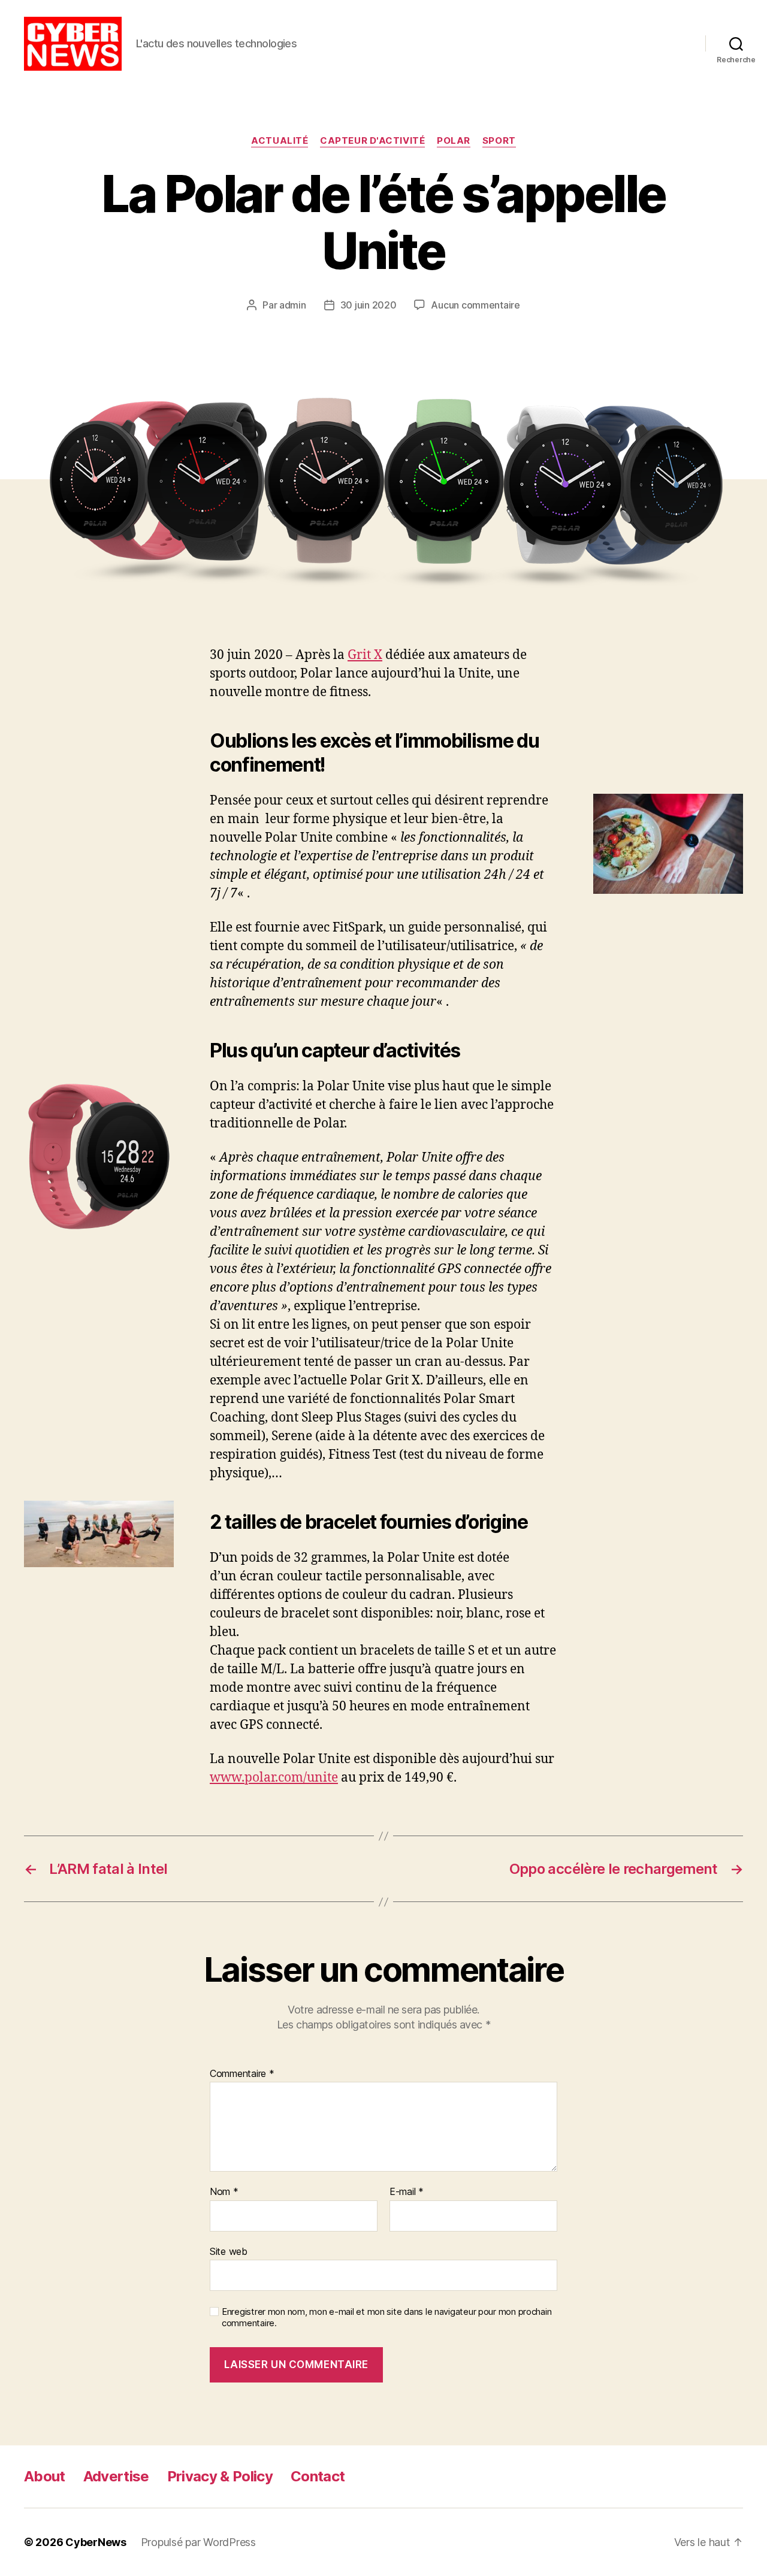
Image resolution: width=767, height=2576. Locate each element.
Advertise (116, 2476)
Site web (229, 2251)
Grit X (365, 655)
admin (293, 305)
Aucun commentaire (475, 305)
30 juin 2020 (369, 305)
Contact (318, 2476)
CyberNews (96, 2542)
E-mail (407, 2192)
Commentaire (242, 2074)
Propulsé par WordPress (198, 2542)
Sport (499, 141)
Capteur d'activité (372, 141)
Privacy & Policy (220, 2476)
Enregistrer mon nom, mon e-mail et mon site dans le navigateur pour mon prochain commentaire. (386, 2318)
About (45, 2476)
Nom (224, 2192)
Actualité (280, 141)
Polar (454, 141)
